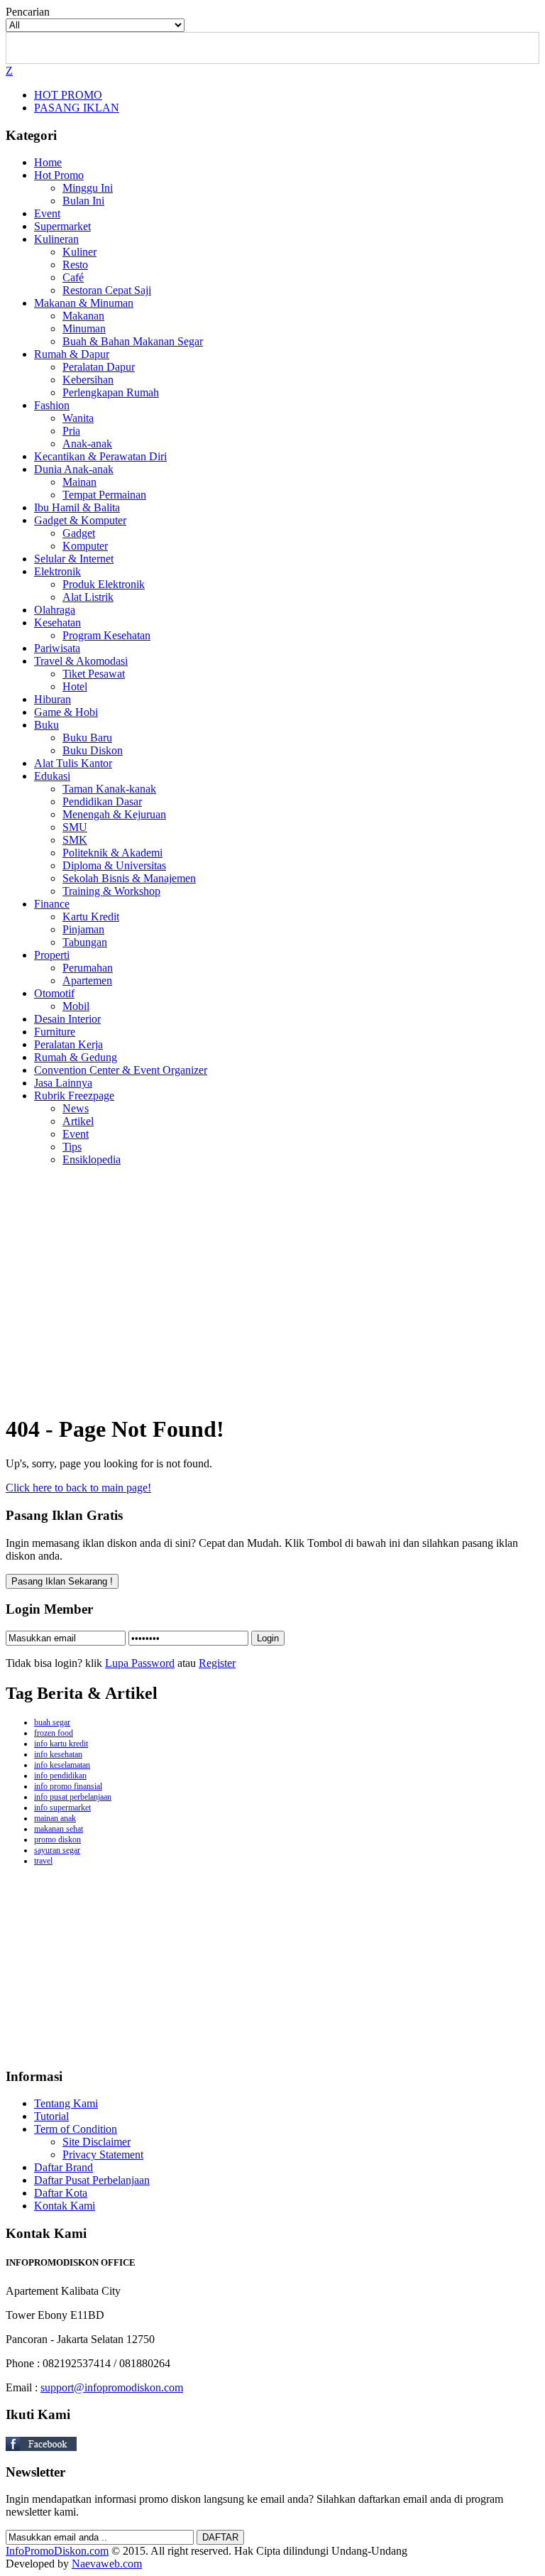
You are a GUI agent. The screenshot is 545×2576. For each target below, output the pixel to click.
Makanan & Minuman (84, 303)
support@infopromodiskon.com (112, 2387)
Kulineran (56, 239)
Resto (75, 265)
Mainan (79, 482)
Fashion (52, 405)
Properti (52, 955)
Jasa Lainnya (63, 1083)
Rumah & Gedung (76, 1057)
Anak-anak (87, 444)
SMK (75, 840)
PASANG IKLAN (77, 108)
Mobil (76, 1006)
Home (48, 162)
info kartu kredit (61, 1744)
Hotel (75, 686)
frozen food (54, 1733)
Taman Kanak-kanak (109, 789)
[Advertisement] (272, 1301)
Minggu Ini (88, 188)
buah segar (52, 1722)
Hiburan (53, 699)
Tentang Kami (66, 2103)
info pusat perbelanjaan (73, 1797)
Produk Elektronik (104, 584)
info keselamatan (62, 1765)
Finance (52, 904)
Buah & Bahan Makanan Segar (133, 341)
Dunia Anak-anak (74, 469)
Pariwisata (57, 648)
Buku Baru (87, 738)
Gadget (79, 533)
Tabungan (85, 942)
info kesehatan (58, 1754)
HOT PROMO (68, 95)
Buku (46, 725)
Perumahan (88, 968)
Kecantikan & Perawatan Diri (100, 456)
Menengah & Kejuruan (114, 814)
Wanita (78, 418)
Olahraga (55, 610)
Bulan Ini (83, 201)
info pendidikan (60, 1776)
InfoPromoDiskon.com (57, 2551)
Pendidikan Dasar (102, 801)
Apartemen (87, 980)
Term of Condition (76, 2129)
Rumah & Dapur (72, 354)
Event (47, 213)
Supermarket (62, 226)
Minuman (84, 328)
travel (43, 1861)
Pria (71, 431)
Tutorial (51, 2116)
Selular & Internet (74, 559)
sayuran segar (57, 1850)
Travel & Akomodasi (81, 661)
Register (217, 1663)
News (76, 1108)
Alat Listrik (88, 597)
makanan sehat (59, 1829)
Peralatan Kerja (68, 1044)
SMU (75, 827)
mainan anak (55, 1818)
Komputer (85, 546)
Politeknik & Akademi (112, 853)
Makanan (83, 316)
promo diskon (57, 1839)
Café (73, 277)
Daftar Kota (61, 2193)
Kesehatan (57, 623)
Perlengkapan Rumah (111, 392)
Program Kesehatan (106, 635)
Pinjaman (83, 929)
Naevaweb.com (107, 2564)
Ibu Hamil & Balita (77, 507)
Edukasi (52, 776)
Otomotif (54, 993)
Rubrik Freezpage (74, 1096)
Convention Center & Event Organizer (121, 1070)
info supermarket (62, 1808)
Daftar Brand (64, 2167)
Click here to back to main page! (78, 1488)
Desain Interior (67, 1019)
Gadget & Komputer (80, 520)
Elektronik (57, 571)
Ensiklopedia (92, 1159)
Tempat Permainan (104, 495)
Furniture (55, 1032)
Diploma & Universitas (114, 865)
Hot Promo (59, 175)
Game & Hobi (66, 712)
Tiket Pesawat (94, 674)
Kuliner (79, 252)
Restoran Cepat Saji (107, 290)
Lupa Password (140, 1663)
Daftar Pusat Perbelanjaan (92, 2180)
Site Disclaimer (97, 2142)
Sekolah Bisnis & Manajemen (129, 878)
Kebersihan (88, 380)
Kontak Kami (65, 2206)
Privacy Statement (103, 2154)
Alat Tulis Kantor (73, 763)
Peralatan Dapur (99, 367)
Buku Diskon (93, 750)
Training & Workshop (111, 891)
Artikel (78, 1121)
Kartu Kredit (91, 917)
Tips (72, 1147)
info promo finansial (68, 1786)
